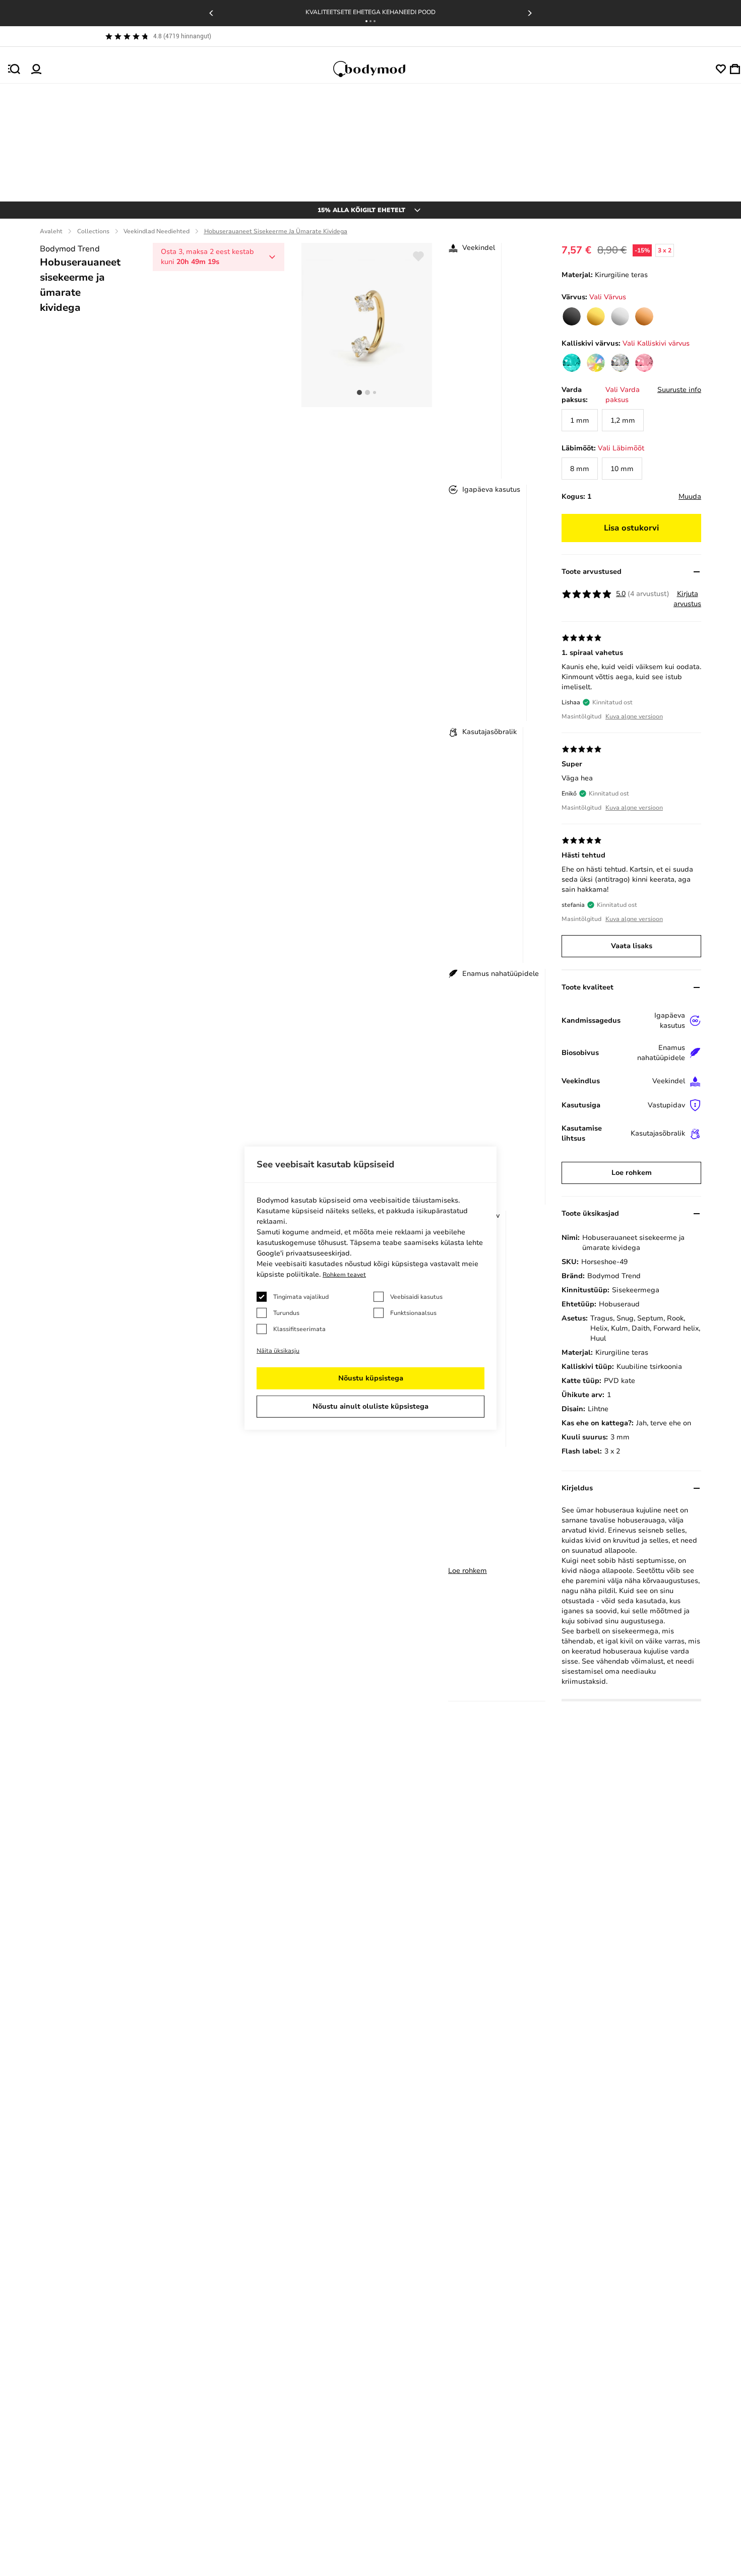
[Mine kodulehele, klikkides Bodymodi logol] (379, 69)
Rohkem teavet (344, 1275)
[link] (572, 316)
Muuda (690, 497)
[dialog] (371, 1288)
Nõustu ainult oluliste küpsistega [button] (371, 1406)
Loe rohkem (468, 1571)
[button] (366, 21)
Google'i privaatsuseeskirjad (303, 1253)
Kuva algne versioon (634, 716)
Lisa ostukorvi (631, 528)
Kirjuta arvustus (687, 599)
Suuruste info (679, 390)
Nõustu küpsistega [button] (371, 1378)
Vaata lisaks (632, 946)
